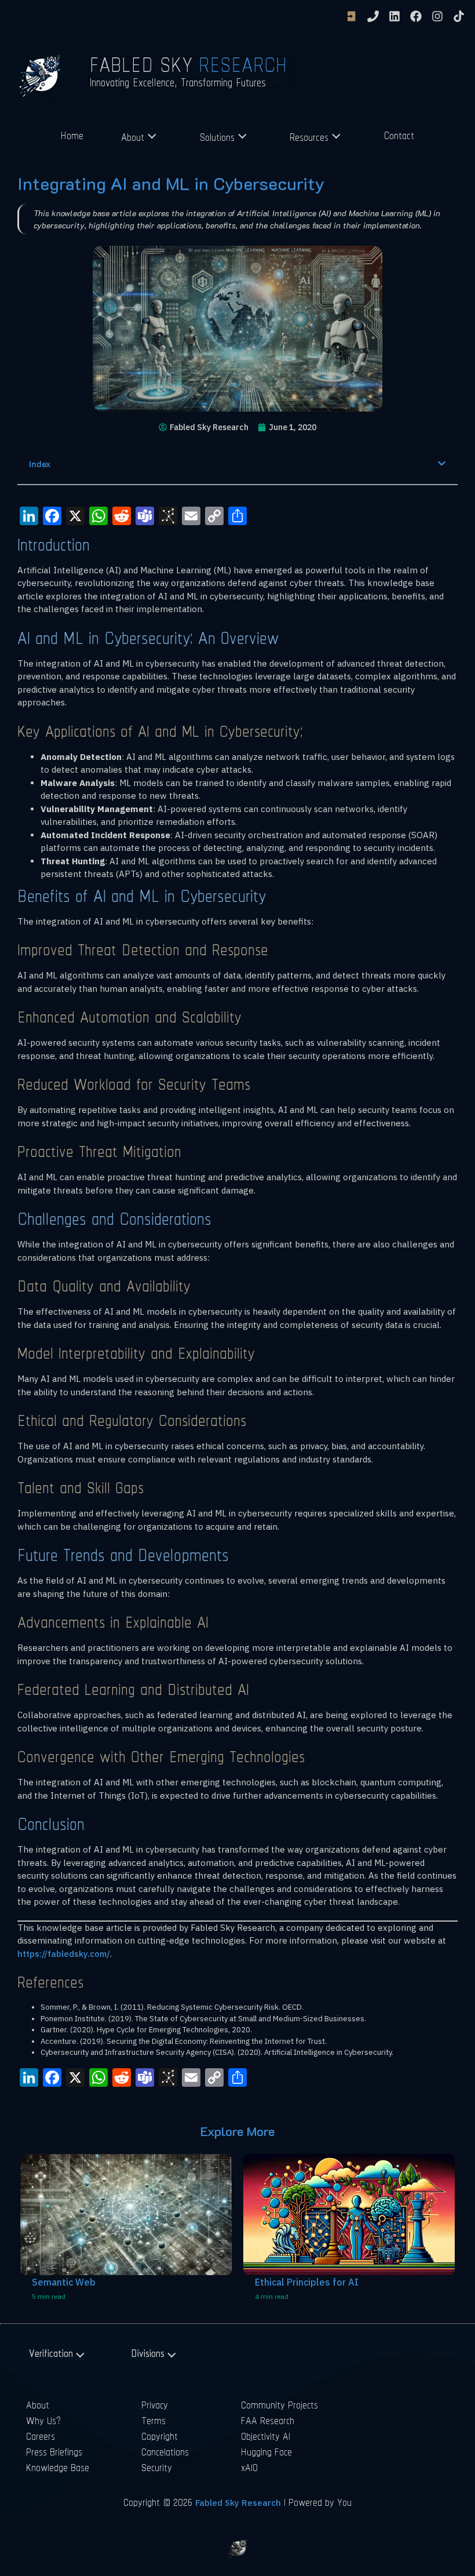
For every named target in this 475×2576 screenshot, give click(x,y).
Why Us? (44, 2420)
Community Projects (279, 2405)
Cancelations (165, 2452)
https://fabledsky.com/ (64, 1954)
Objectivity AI (266, 2436)
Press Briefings (54, 2452)
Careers (41, 2436)
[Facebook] (416, 16)
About (133, 137)
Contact (399, 135)
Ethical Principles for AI (307, 2282)
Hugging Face (266, 2452)
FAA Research (268, 2420)
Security (157, 2467)
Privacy (155, 2405)
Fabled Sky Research (238, 2503)
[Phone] (373, 16)
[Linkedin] (394, 16)
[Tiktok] (459, 16)
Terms (154, 2420)
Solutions (217, 137)
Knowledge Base (58, 2467)
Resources (309, 137)
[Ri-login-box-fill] (352, 16)
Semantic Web (64, 2282)
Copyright (160, 2436)
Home (72, 135)
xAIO (249, 2467)
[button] (442, 463)
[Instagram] (437, 16)
